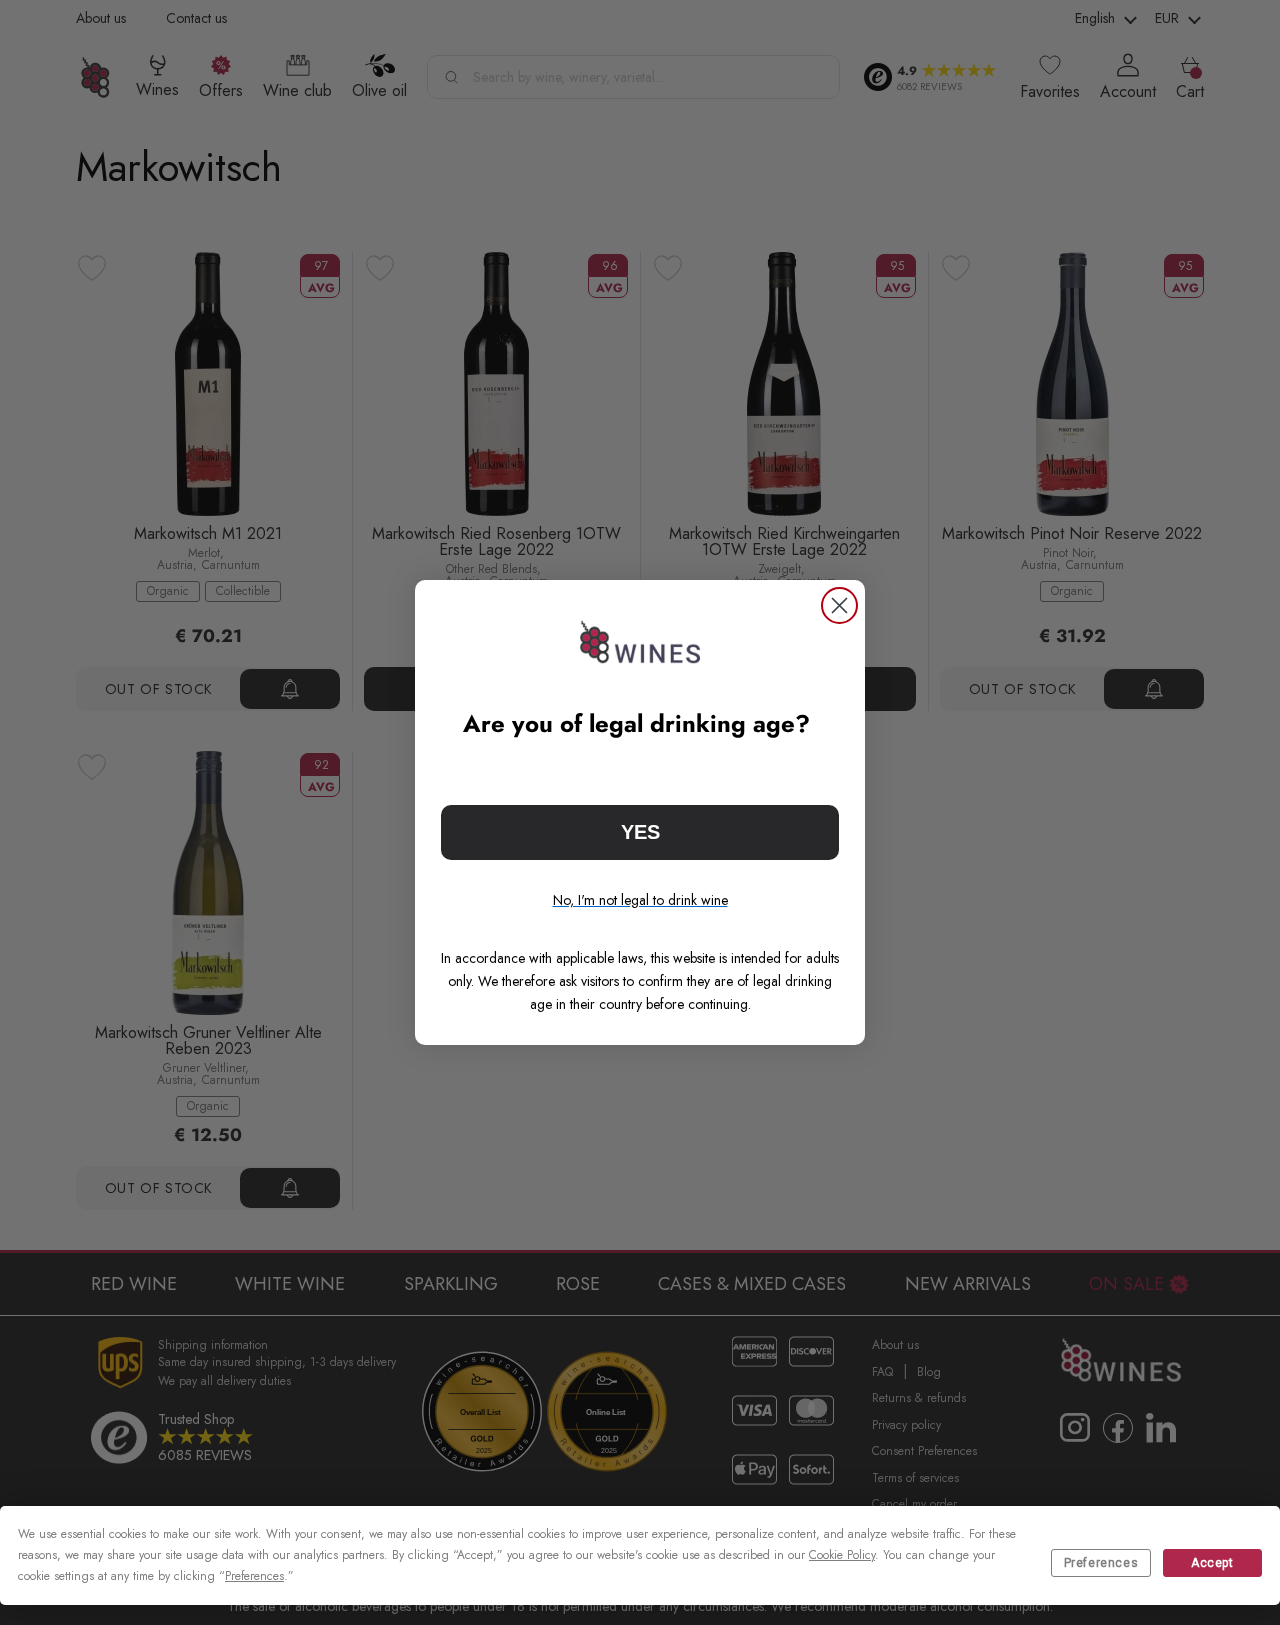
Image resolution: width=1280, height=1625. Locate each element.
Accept (1212, 1563)
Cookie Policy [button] (842, 1555)
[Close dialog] (839, 605)
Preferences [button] (254, 1576)
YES (640, 832)
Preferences (1101, 1563)
